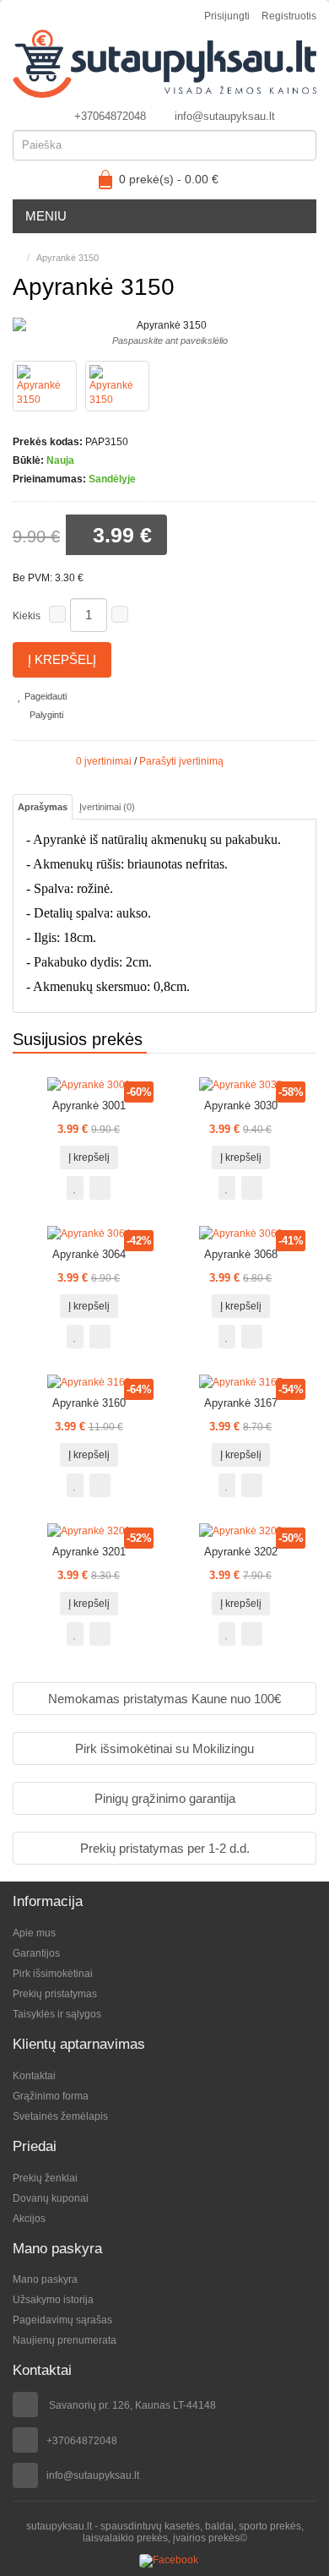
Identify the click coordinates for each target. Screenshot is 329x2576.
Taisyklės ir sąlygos (57, 2014)
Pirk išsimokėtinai (53, 1974)
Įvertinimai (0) (107, 807)
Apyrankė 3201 (89, 1552)
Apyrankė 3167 (241, 1403)
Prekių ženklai (45, 2178)
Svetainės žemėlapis (60, 2116)
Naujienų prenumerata (65, 2340)
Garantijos (36, 1953)
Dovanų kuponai (51, 2198)
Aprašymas (43, 807)
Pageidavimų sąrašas (62, 2320)
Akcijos (29, 2219)
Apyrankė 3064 (89, 1254)
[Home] (16, 258)
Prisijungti (227, 16)
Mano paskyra (45, 2279)
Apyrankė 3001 (89, 1106)
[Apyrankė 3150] (45, 386)
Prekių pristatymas (55, 1994)
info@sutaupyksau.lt (225, 116)
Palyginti (45, 715)
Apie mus (34, 1933)
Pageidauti (44, 696)
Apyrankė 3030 (241, 1106)
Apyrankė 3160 (89, 1403)
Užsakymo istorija (53, 2300)
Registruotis (289, 16)
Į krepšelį (62, 659)
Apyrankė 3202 (241, 1552)
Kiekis (27, 616)
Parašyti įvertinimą (181, 761)
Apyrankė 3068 (241, 1254)
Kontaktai (34, 2076)
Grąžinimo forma (51, 2096)
